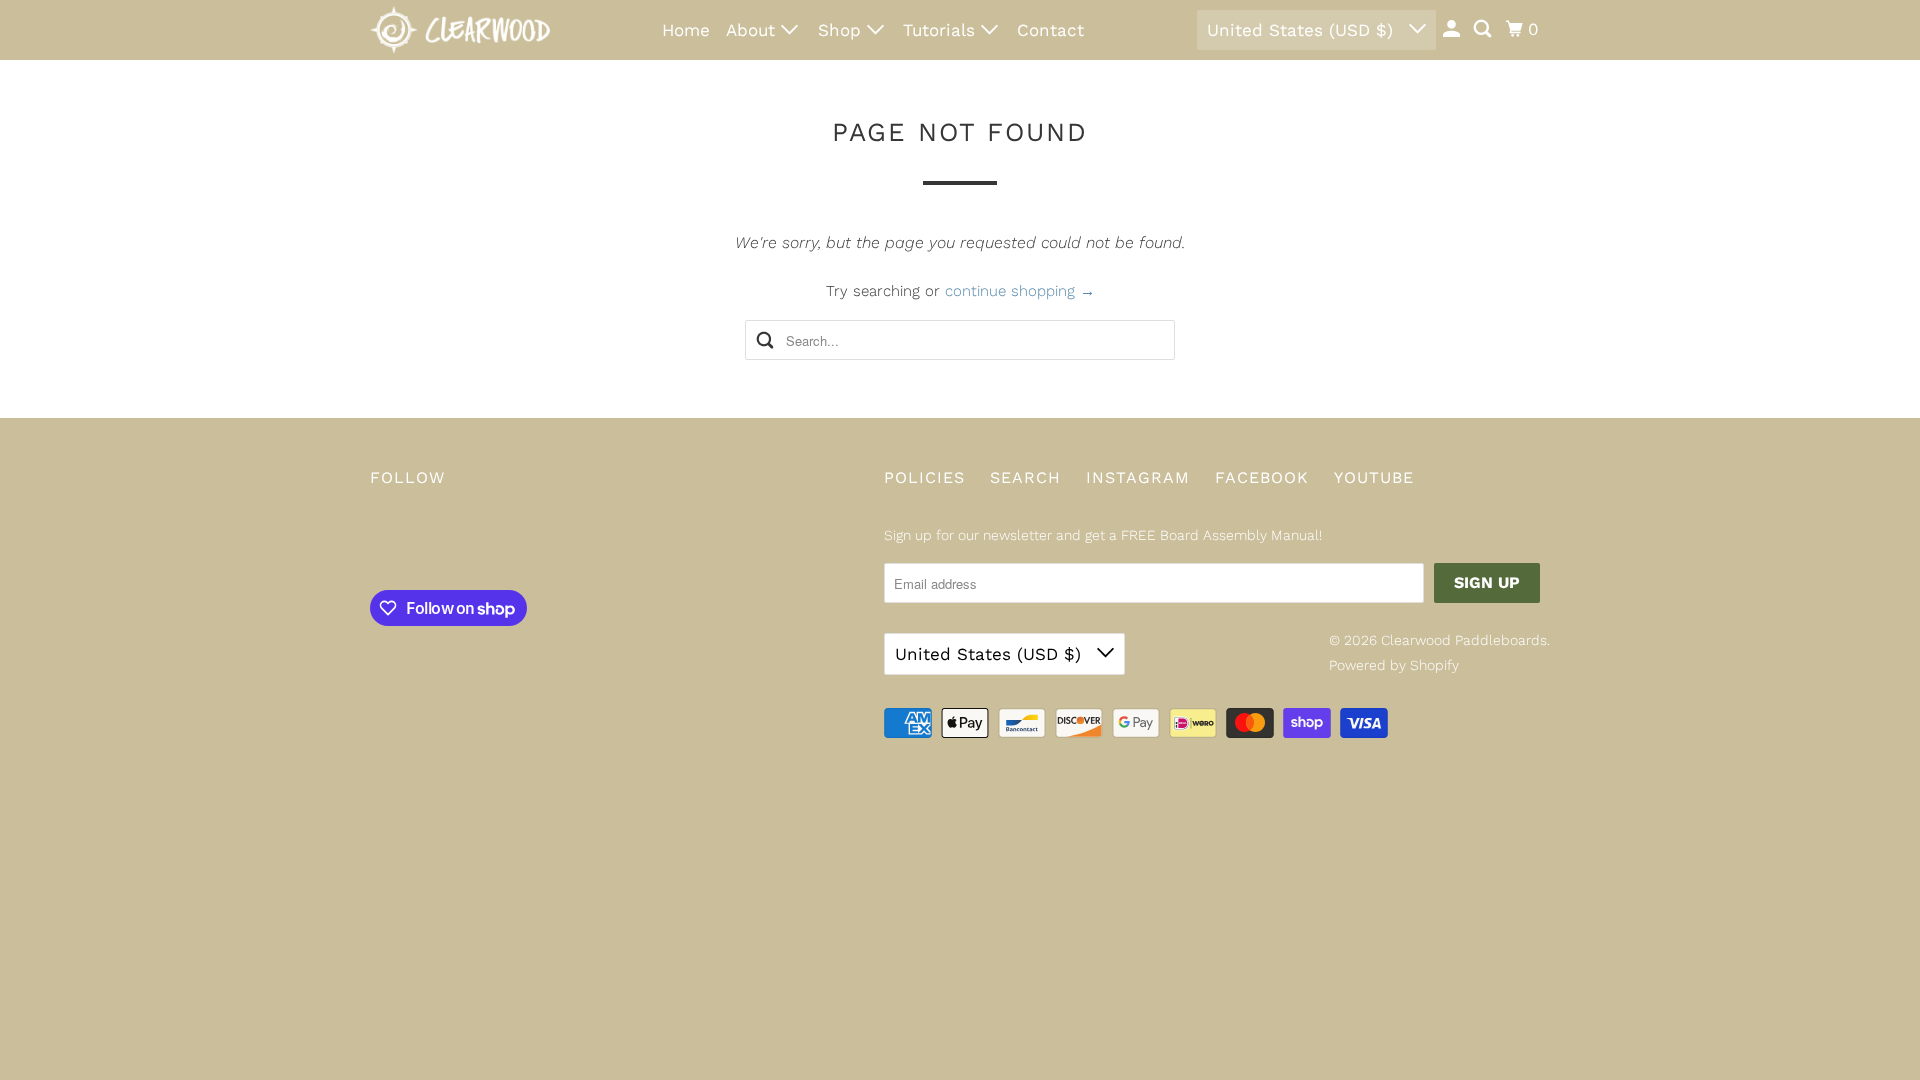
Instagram (1138, 477)
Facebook (1262, 477)
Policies (924, 477)
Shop (842, 30)
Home (686, 30)
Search (1025, 477)
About (753, 30)
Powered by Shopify (1394, 665)
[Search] (1484, 29)
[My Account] (1453, 29)
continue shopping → (1020, 291)
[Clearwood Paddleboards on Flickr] (375, 543)
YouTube (1374, 477)
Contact (1050, 30)
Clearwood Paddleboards (1464, 640)
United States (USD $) (1303, 30)
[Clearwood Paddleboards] (460, 30)
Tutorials (942, 30)
